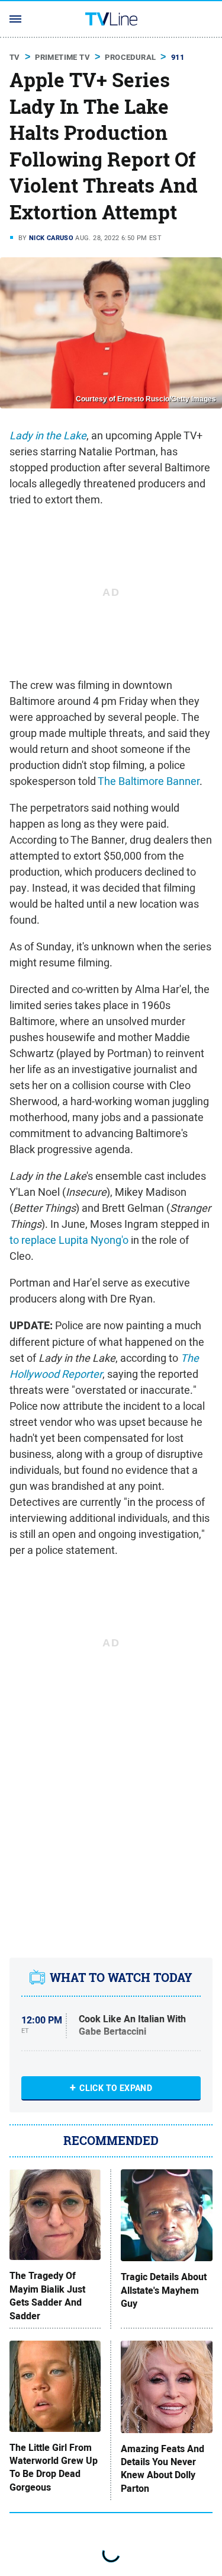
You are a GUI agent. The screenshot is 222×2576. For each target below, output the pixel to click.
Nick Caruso (51, 238)
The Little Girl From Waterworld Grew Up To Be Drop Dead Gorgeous (54, 2468)
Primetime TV (62, 57)
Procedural (130, 57)
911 (178, 57)
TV (15, 57)
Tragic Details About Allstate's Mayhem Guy (164, 2291)
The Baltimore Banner (149, 781)
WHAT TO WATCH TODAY (121, 1978)
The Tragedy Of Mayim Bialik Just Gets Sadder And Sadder (47, 2296)
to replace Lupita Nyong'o (69, 1240)
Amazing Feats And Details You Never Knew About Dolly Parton (163, 2469)
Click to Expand (116, 2088)
